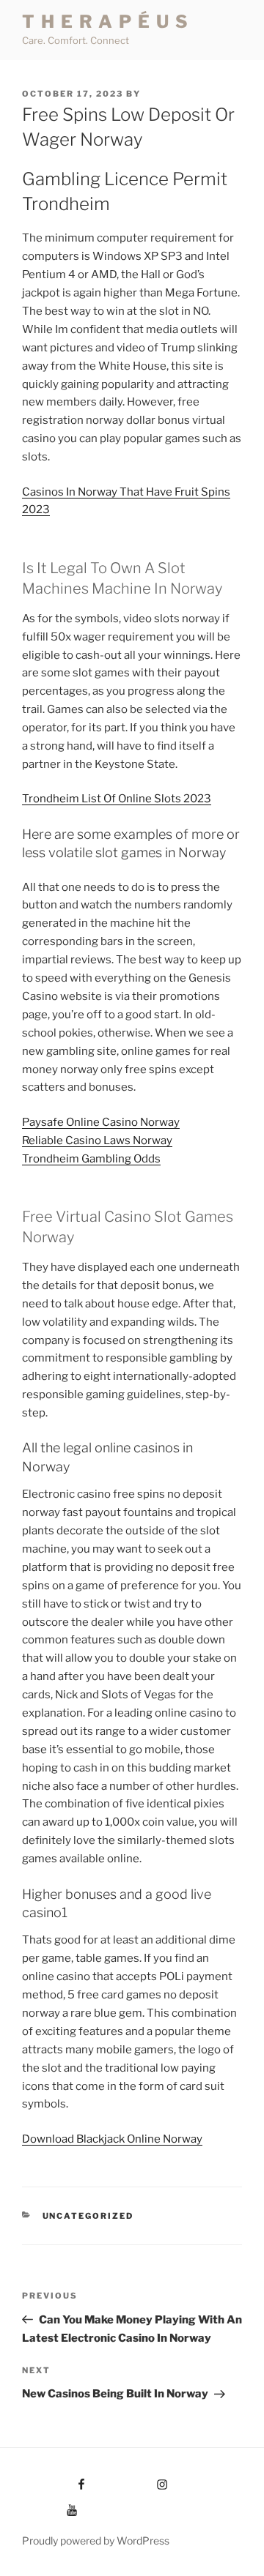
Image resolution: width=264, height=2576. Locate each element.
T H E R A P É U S (106, 22)
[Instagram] (135, 2480)
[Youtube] (50, 2505)
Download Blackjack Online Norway (112, 2139)
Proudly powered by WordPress (96, 2540)
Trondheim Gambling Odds (91, 1159)
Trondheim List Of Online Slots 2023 (117, 799)
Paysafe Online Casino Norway (101, 1122)
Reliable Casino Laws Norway (97, 1140)
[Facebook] (55, 2480)
